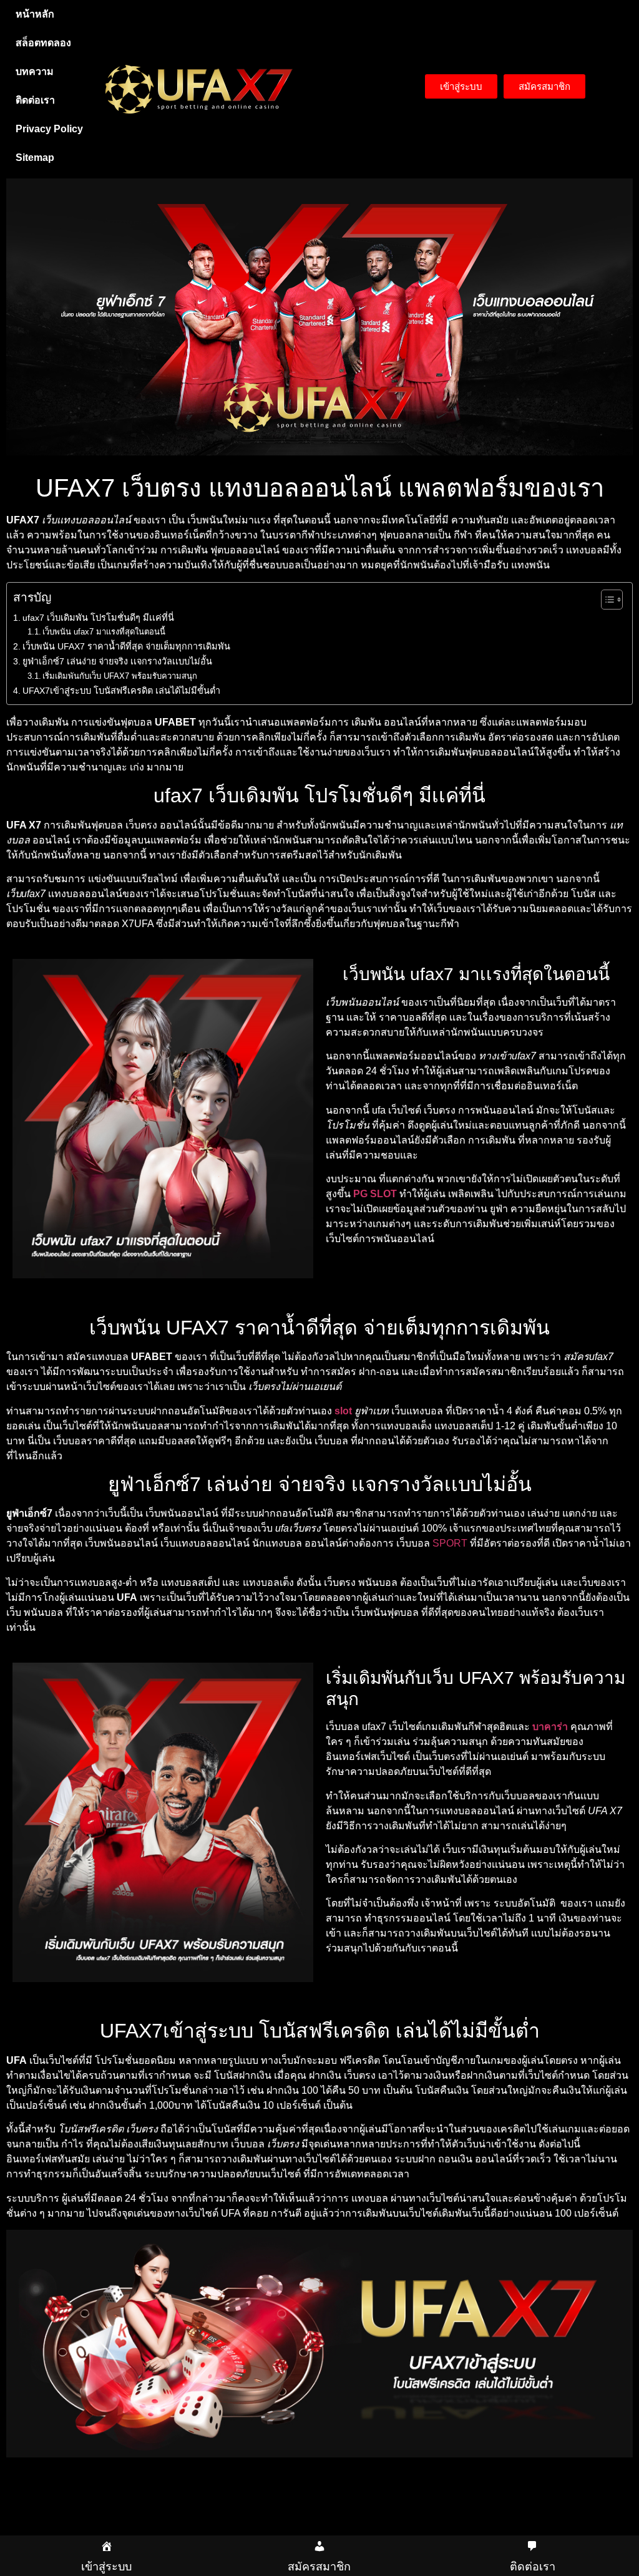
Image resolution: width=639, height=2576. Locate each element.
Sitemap (35, 158)
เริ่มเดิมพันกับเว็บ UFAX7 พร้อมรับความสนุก (120, 676)
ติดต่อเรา (35, 100)
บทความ (35, 71)
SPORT (450, 1543)
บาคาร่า (550, 1727)
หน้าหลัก (35, 14)
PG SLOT (375, 1194)
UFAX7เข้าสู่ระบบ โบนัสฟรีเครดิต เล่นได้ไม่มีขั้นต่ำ (121, 691)
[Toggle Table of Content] (606, 600)
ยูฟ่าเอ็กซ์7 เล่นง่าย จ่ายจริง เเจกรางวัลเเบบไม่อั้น (117, 661)
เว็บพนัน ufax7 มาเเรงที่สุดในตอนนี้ (104, 632)
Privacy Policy (49, 129)
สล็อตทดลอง (43, 43)
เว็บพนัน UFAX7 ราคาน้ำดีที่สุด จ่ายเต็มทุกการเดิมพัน (126, 646)
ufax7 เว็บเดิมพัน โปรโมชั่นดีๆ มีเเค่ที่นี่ (98, 618)
